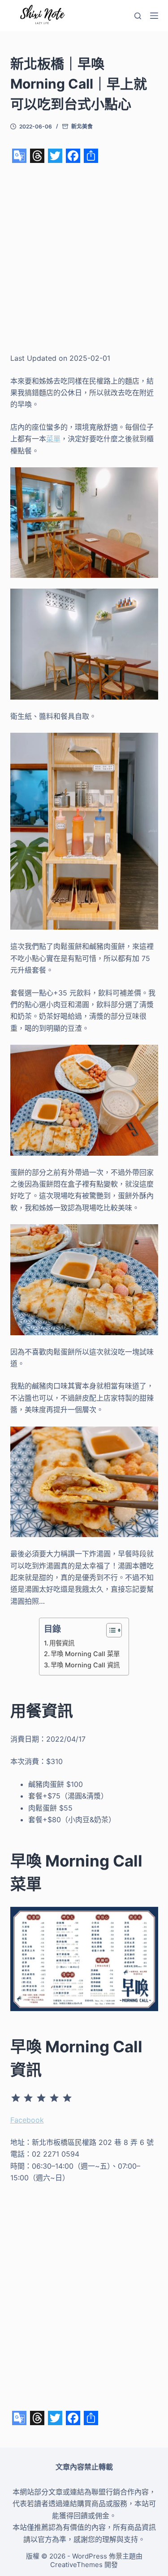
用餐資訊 (62, 1643)
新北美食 (82, 126)
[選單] (154, 16)
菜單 (53, 439)
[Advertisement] (84, 258)
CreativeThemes (76, 2565)
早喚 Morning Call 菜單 (85, 1654)
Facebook (27, 2120)
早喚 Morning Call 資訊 (85, 1665)
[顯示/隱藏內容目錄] (110, 1630)
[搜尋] (138, 16)
